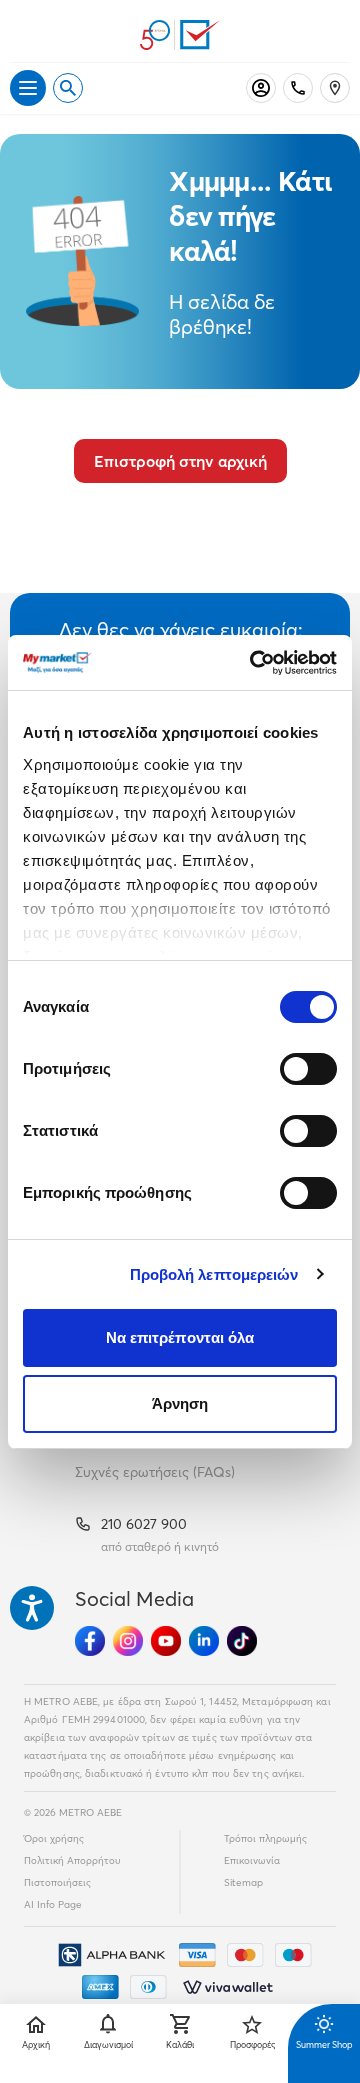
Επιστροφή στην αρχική (180, 461)
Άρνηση (180, 1403)
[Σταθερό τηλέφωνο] (298, 88)
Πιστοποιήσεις (57, 1882)
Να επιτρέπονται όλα (180, 1337)
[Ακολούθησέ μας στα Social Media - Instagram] (128, 1641)
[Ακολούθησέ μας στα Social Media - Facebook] (90, 1641)
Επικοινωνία (252, 1860)
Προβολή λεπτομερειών (214, 1274)
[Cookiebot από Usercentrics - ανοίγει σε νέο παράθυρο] (254, 663)
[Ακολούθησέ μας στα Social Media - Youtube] (166, 1641)
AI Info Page (53, 1904)
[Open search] (68, 88)
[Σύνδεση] (261, 88)
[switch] (308, 1069)
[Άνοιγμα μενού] (28, 88)
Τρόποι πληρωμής (265, 1838)
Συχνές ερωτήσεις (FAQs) (155, 1472)
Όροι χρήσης (54, 1838)
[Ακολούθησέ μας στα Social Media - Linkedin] (204, 1641)
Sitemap (243, 1882)
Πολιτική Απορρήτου (72, 1860)
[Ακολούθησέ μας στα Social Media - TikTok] (242, 1641)
